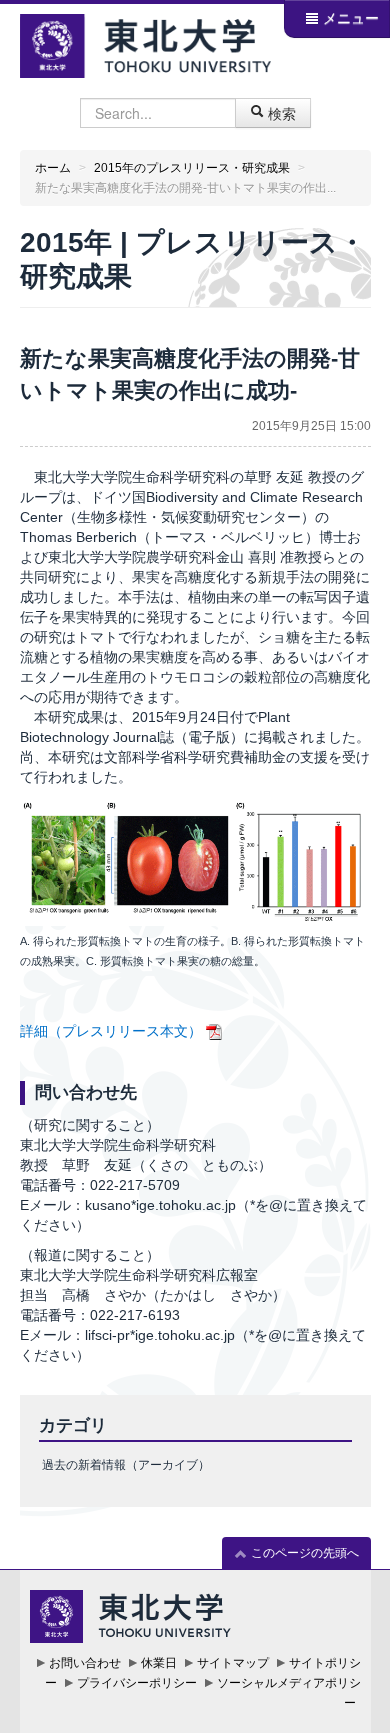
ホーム (53, 168)
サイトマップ (233, 1663)
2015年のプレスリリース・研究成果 (192, 168)
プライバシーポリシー (137, 1683)
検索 (280, 113)
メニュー (349, 18)
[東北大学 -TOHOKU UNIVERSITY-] (145, 43)
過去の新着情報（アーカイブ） (126, 1465)
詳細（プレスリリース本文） (111, 1031)
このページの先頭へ (303, 1553)
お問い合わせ (85, 1663)
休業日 (159, 1663)
